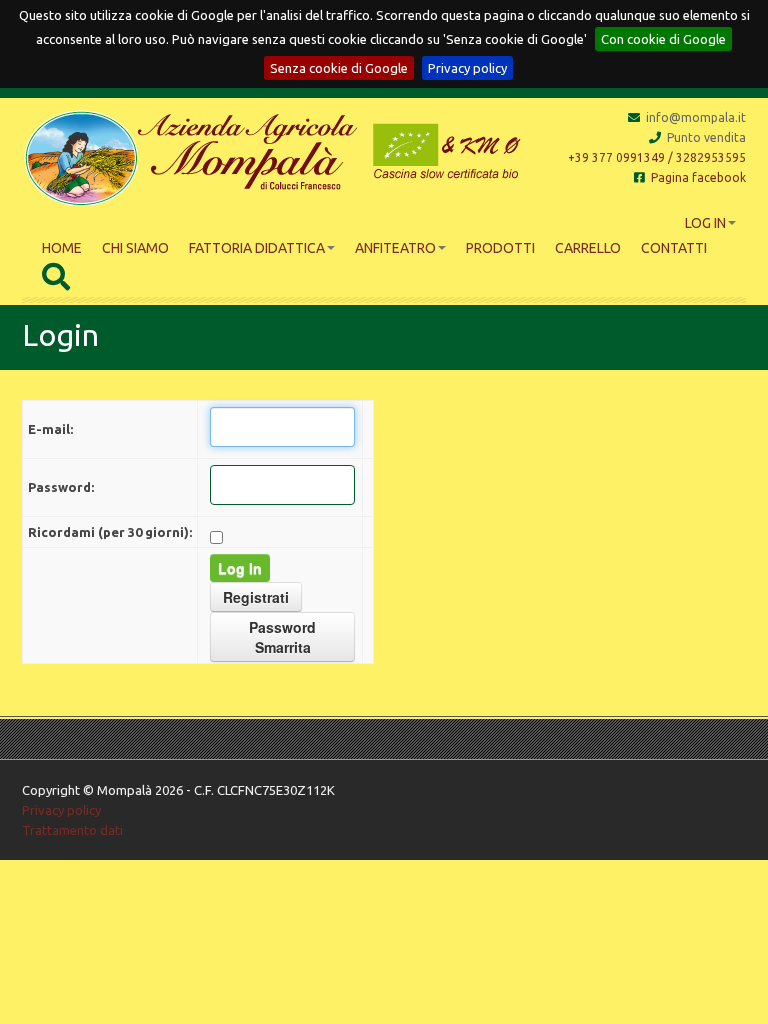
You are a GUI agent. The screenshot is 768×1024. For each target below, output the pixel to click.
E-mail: (50, 429)
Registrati (256, 597)
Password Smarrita (282, 637)
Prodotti (500, 248)
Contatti (674, 248)
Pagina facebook (698, 177)
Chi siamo (135, 248)
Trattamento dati (72, 830)
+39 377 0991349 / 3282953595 (657, 157)
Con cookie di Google (663, 39)
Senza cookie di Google (339, 68)
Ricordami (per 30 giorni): (110, 532)
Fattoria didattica (257, 248)
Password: (61, 487)
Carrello (588, 248)
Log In (705, 223)
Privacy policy (467, 68)
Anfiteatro (395, 248)
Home (62, 248)
